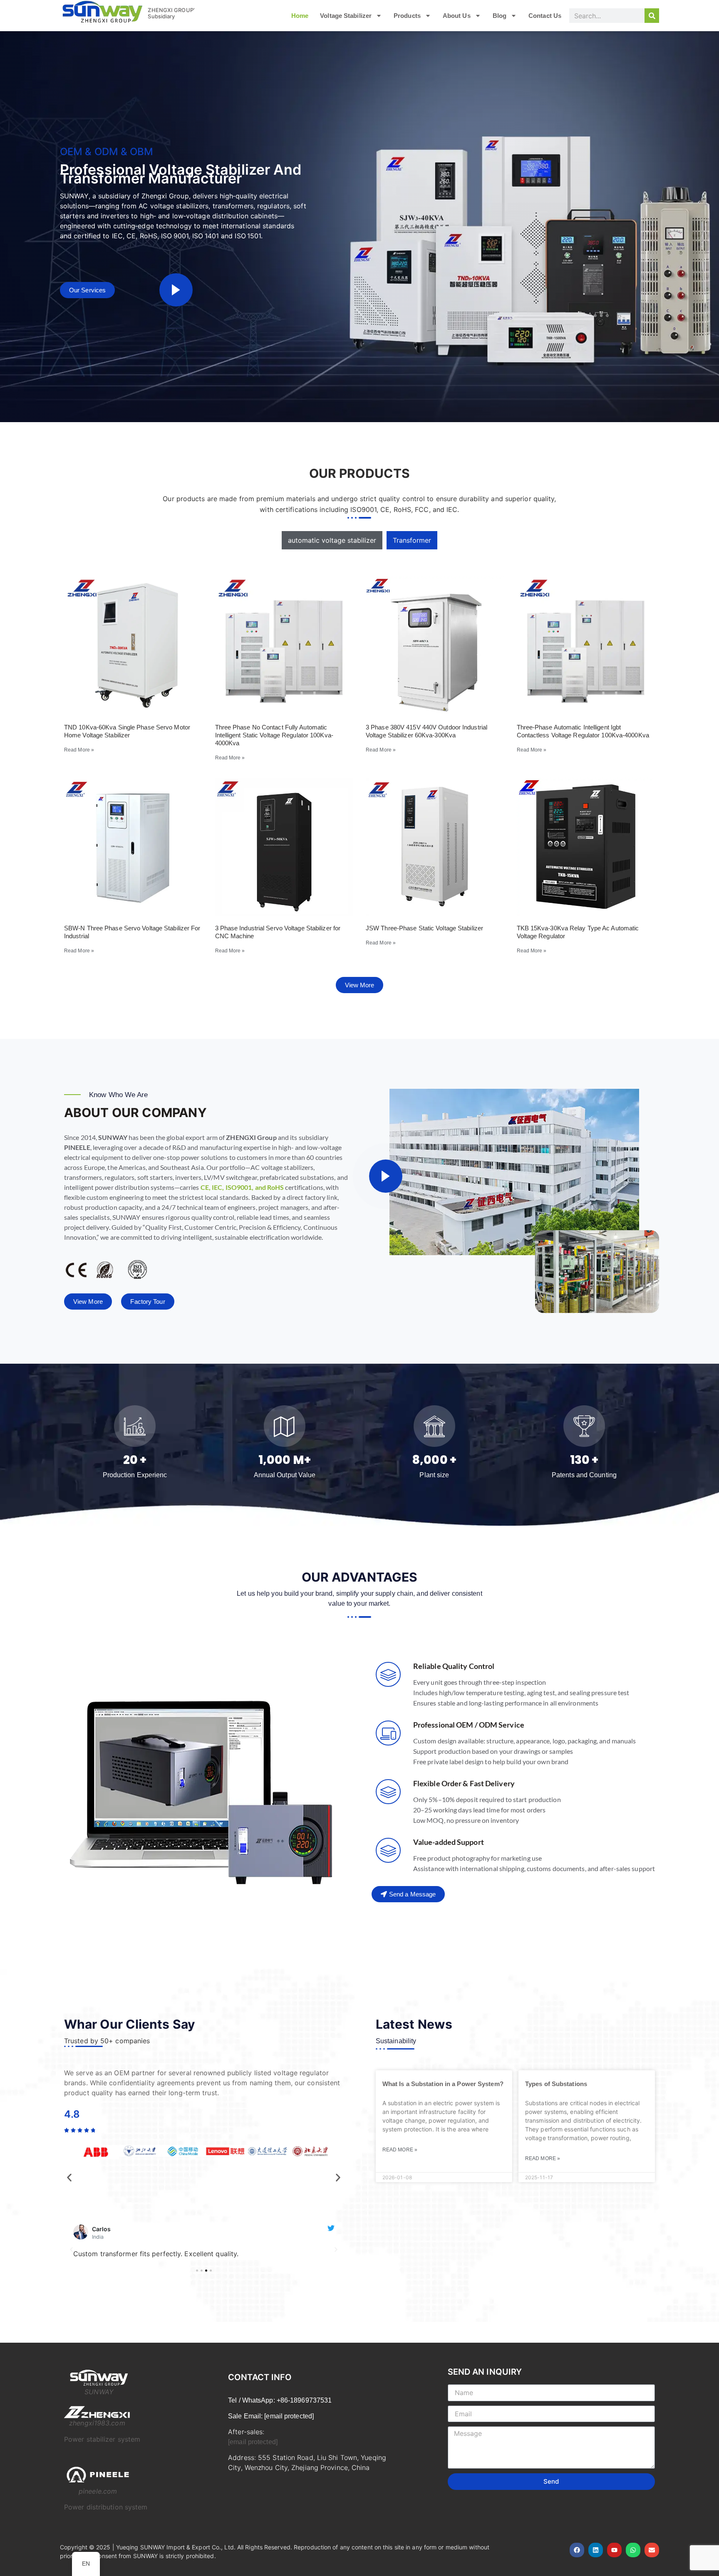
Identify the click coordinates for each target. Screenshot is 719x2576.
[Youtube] (614, 2550)
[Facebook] (577, 2550)
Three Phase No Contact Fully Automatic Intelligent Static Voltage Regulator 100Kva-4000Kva (274, 735)
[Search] (652, 16)
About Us (457, 16)
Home (300, 16)
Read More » (79, 750)
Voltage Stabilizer (346, 16)
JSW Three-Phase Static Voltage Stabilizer (424, 928)
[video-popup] (176, 290)
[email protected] (253, 2442)
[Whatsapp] (633, 2550)
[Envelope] (652, 2550)
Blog (500, 16)
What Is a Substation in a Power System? (443, 2084)
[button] (69, 2177)
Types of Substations (556, 2084)
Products (407, 16)
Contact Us (545, 16)
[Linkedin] (596, 2550)
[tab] (332, 540)
